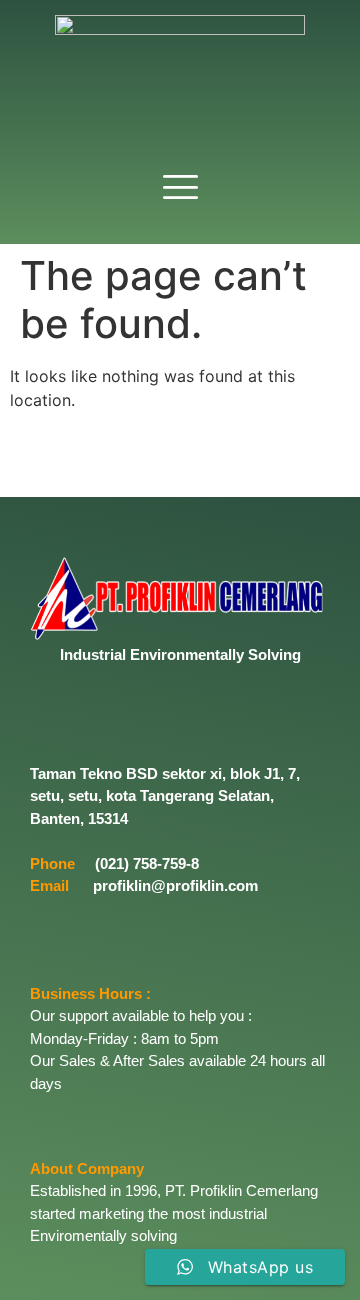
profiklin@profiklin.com (175, 885)
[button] (180, 188)
